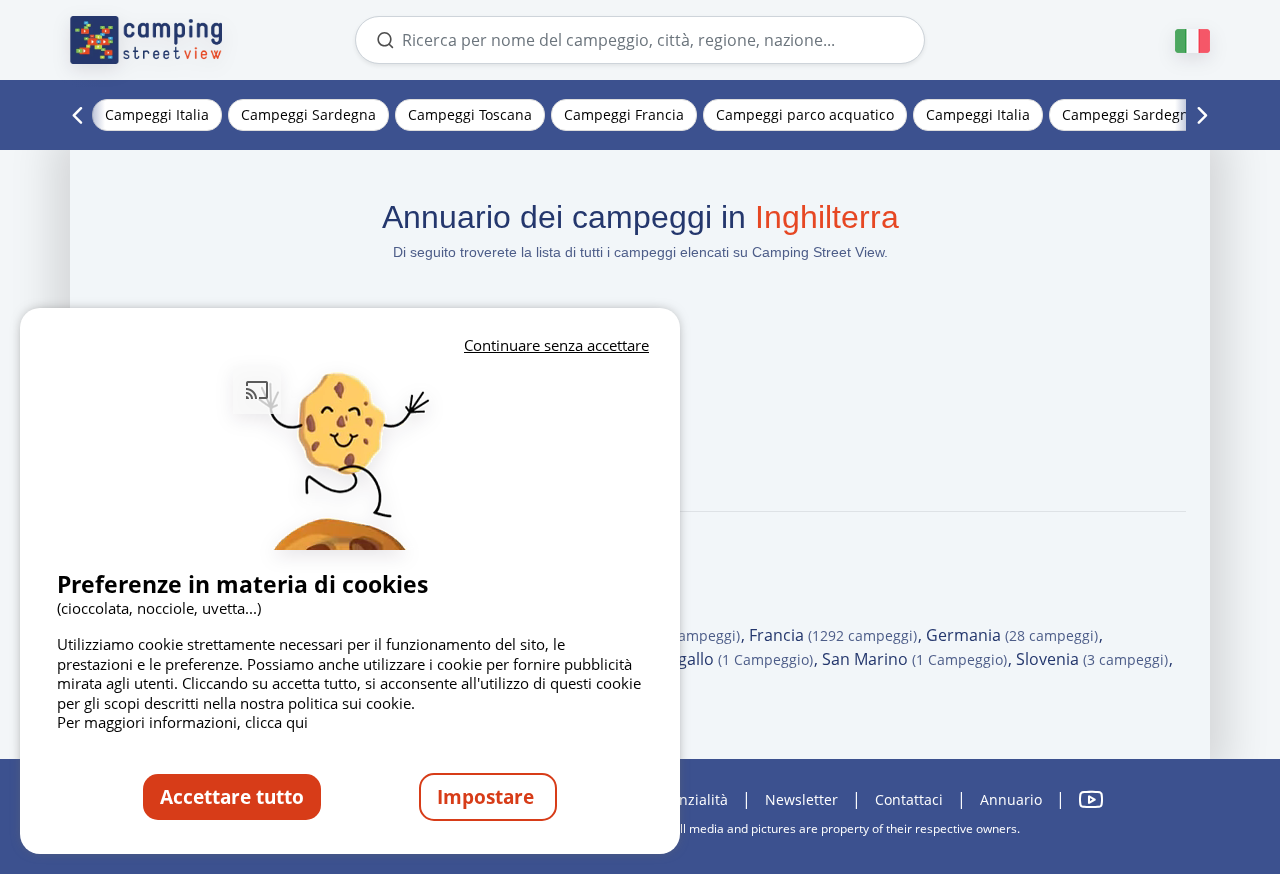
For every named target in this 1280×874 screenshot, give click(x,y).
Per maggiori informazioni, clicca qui (182, 722)
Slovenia (1092, 659)
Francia (833, 635)
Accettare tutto (232, 796)
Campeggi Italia (157, 114)
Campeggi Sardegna (308, 114)
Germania (1012, 635)
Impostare (488, 796)
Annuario (1011, 799)
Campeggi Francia (624, 114)
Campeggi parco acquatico (805, 114)
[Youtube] (1091, 799)
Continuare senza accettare (556, 345)
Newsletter (801, 799)
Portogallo (724, 659)
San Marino (914, 659)
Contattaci (909, 799)
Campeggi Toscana (470, 114)
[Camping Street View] (146, 40)
